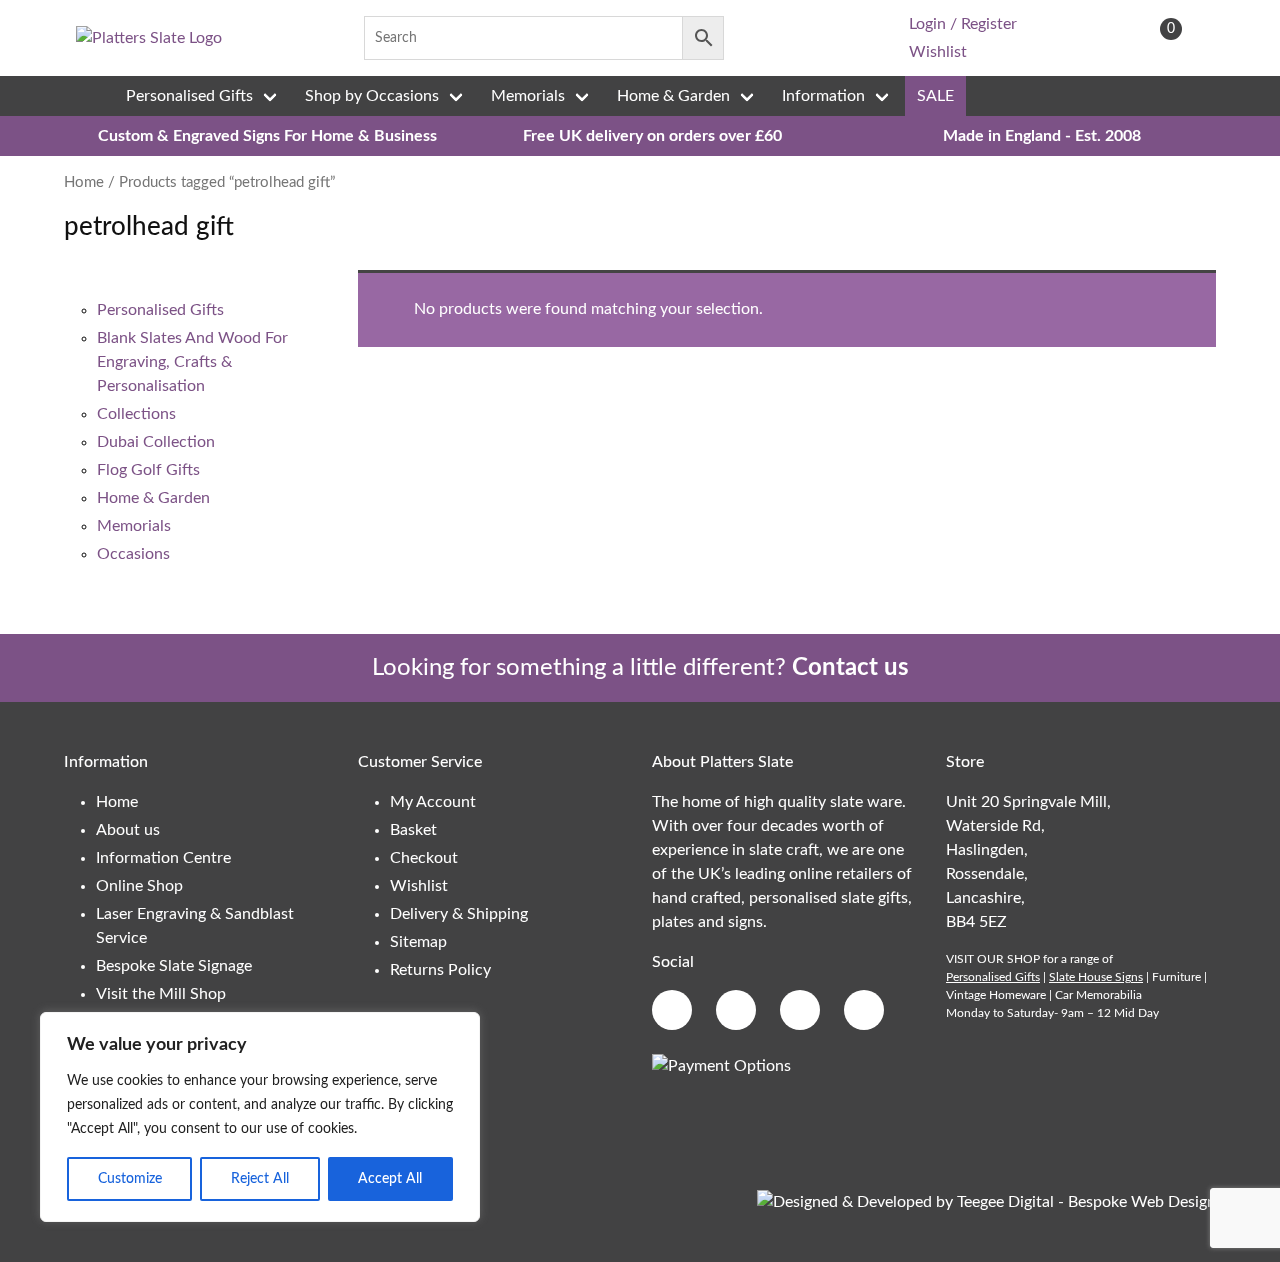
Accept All (390, 1179)
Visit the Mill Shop (161, 994)
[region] (260, 1117)
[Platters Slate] (149, 38)
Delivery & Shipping (459, 914)
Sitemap (418, 942)
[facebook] (760, 38)
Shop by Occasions (372, 96)
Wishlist (938, 52)
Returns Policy (440, 970)
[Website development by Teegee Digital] (986, 1202)
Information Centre (163, 858)
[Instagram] (822, 38)
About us (128, 830)
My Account (433, 802)
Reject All (260, 1179)
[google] (791, 38)
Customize (130, 1179)
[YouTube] (854, 38)
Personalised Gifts (189, 96)
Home (84, 182)
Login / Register (963, 24)
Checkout (424, 858)
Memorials (528, 96)
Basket (413, 830)
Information (823, 96)
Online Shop (139, 886)
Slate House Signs (1096, 977)
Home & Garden (673, 96)
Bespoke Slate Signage (174, 966)
